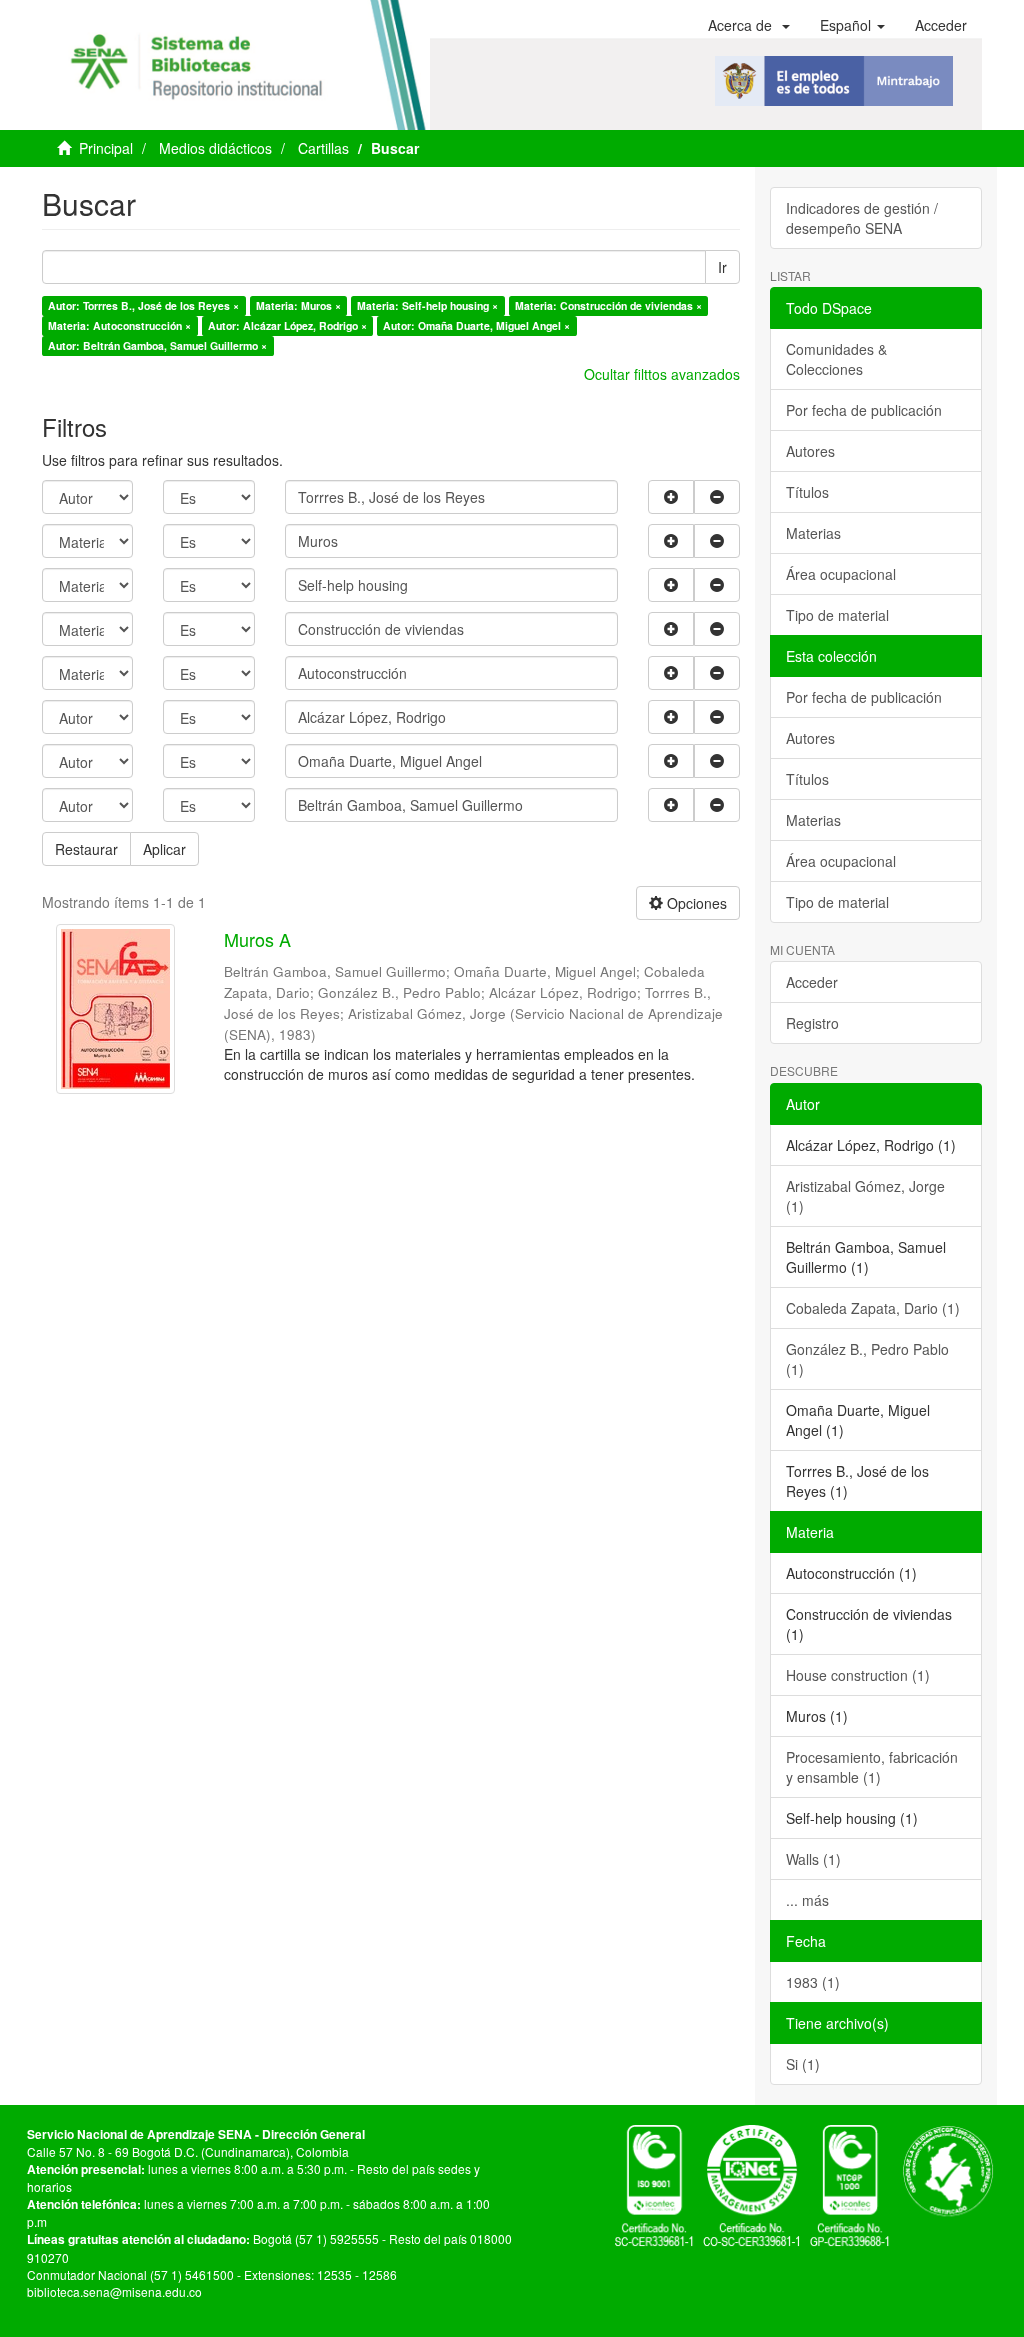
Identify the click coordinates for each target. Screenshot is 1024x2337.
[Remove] (717, 497)
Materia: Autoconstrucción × (119, 325)
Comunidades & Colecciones (836, 359)
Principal (106, 148)
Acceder (812, 982)
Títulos (807, 492)
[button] (749, 25)
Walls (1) (813, 1859)
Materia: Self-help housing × (427, 305)
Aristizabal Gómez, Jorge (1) (865, 1196)
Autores (810, 451)
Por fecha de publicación (864, 410)
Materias (813, 533)
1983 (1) (813, 1982)
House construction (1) (858, 1675)
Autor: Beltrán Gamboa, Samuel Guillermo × (157, 345)
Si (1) (803, 2064)
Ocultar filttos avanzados (662, 374)
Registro (812, 1023)
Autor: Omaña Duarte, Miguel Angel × (476, 325)
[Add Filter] (671, 497)
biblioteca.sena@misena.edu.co (114, 2291)
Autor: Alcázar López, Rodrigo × (287, 325)
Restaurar (86, 849)
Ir (722, 267)
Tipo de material (837, 615)
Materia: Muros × (298, 305)
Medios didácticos (215, 148)
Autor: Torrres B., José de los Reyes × (143, 305)
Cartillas (323, 148)
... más (807, 1900)
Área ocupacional (841, 574)
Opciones (695, 903)
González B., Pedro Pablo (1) (867, 1359)
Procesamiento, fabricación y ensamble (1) (872, 1767)
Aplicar (164, 849)
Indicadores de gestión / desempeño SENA (862, 218)
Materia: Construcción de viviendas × (608, 305)
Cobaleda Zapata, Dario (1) (873, 1308)
